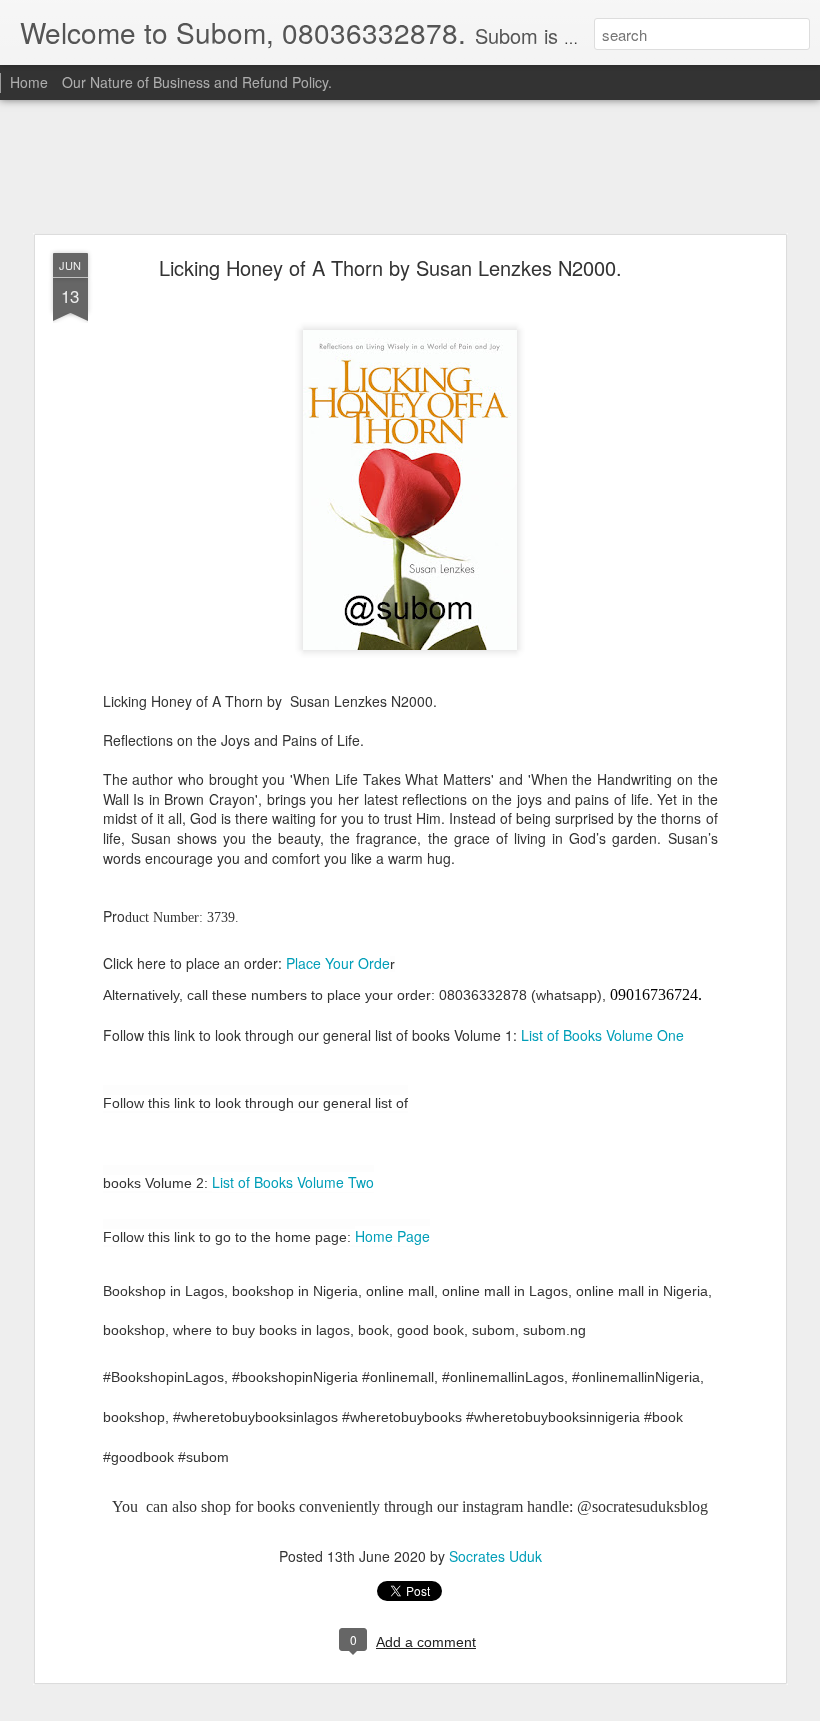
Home (29, 82)
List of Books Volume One (602, 1035)
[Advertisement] (410, 168)
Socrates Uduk (495, 1556)
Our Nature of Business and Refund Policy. (197, 82)
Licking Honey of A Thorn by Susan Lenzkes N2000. (390, 267)
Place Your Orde (338, 963)
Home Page (392, 1236)
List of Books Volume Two (293, 1182)
